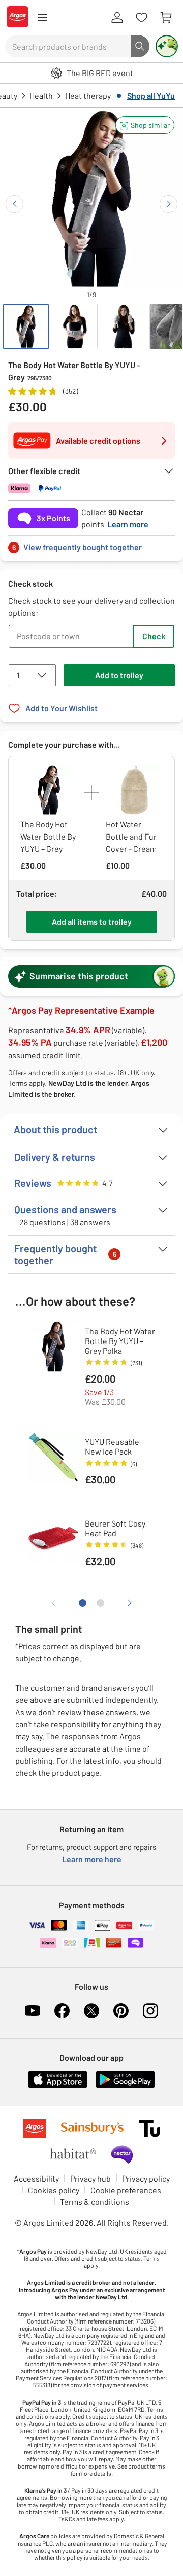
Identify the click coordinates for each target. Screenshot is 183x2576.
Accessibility (36, 2178)
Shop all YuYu (151, 96)
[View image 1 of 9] (26, 326)
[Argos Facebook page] (62, 2011)
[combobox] (68, 46)
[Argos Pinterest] (121, 2011)
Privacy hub (90, 2178)
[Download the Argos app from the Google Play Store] (125, 2086)
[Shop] (42, 18)
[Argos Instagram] (150, 2011)
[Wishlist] (141, 18)
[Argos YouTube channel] (33, 2011)
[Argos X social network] (91, 2011)
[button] (145, 125)
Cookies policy (54, 2190)
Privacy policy (146, 2178)
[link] (91, 544)
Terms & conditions (95, 2202)
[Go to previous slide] (14, 204)
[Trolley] (166, 18)
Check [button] (154, 636)
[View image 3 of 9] (124, 326)
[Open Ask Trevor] (167, 46)
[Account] (117, 18)
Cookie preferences (126, 2190)
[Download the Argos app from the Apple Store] (58, 2086)
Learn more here (92, 1859)
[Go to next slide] (169, 204)
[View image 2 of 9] (75, 326)
